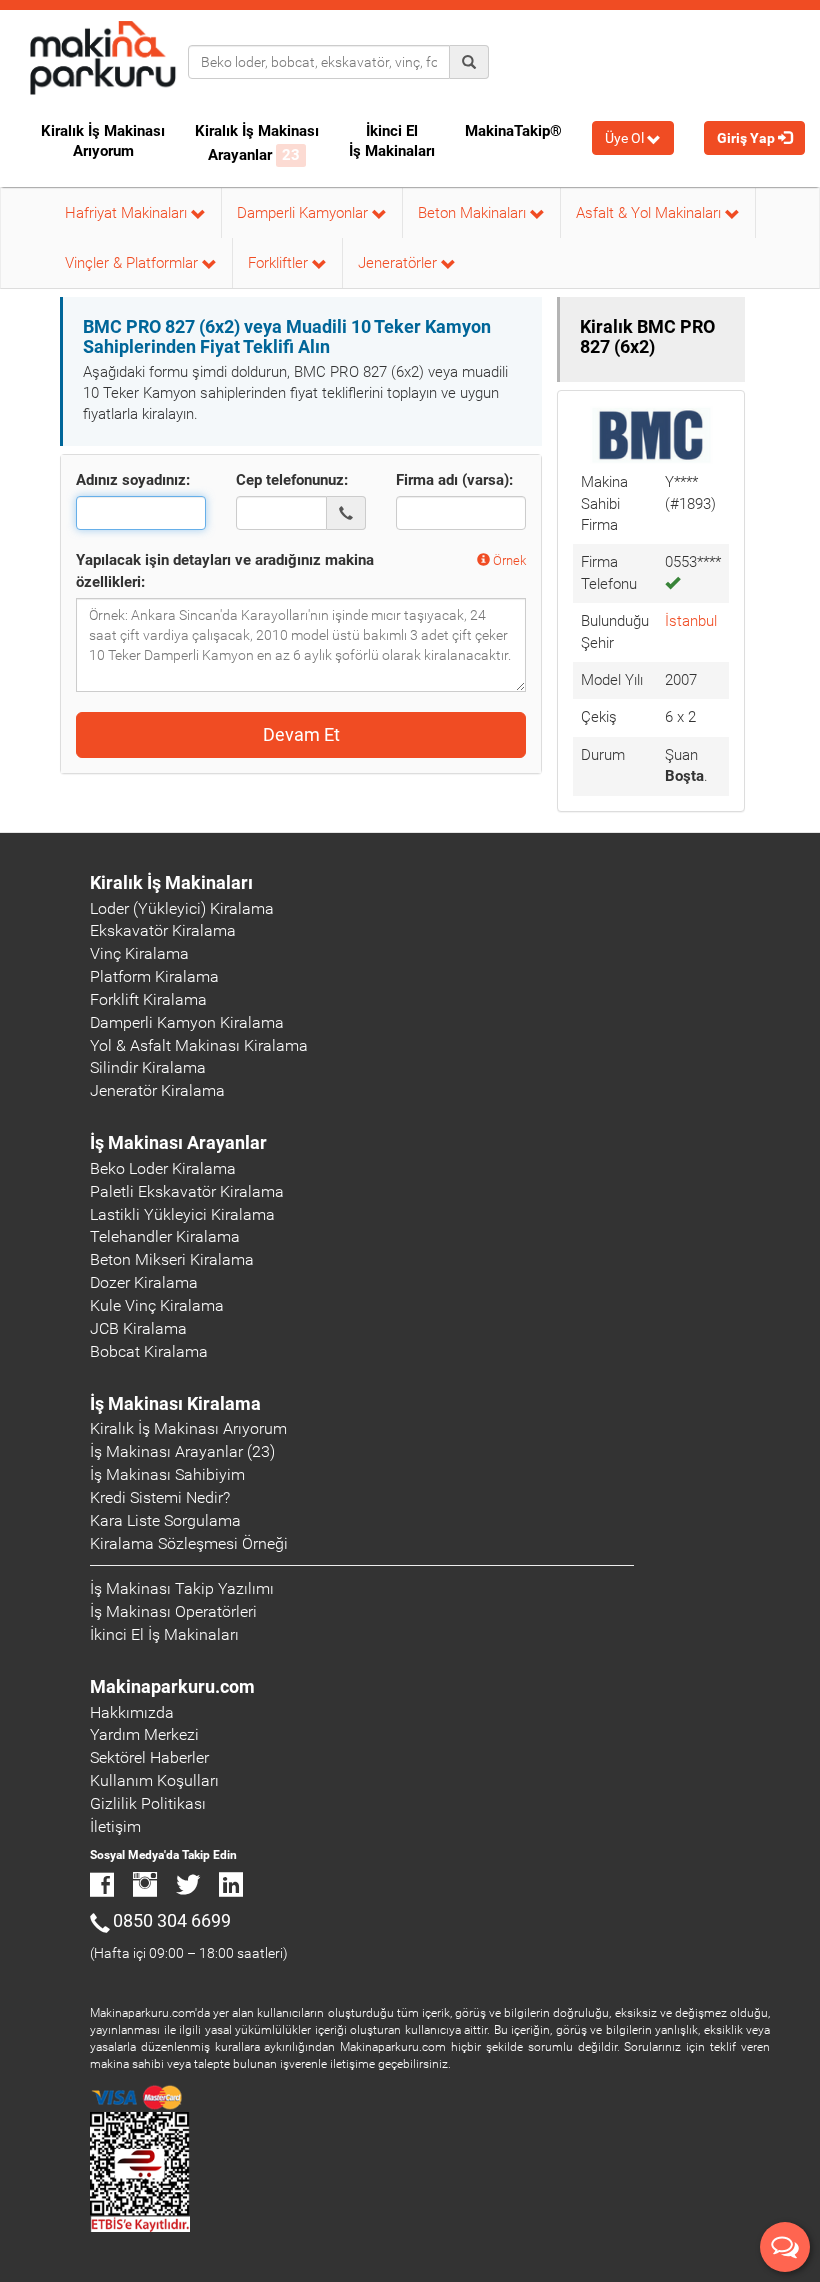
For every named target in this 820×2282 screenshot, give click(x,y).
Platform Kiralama (154, 976)
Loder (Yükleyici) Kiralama (182, 908)
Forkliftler (280, 263)
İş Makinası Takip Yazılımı (182, 1588)
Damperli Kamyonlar (304, 213)
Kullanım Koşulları (154, 1780)
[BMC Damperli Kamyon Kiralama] (651, 434)
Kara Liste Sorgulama (165, 1520)
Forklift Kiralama (148, 999)
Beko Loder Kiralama (163, 1168)
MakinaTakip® (513, 131)
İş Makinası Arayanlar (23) (182, 1451)
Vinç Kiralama (139, 953)
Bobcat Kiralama (149, 1351)
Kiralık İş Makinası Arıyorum (103, 141)
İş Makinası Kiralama (175, 1403)
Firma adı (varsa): (454, 480)
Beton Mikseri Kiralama (172, 1259)
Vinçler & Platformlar (133, 263)
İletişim (115, 1826)
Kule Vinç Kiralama (157, 1305)
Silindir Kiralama (148, 1067)
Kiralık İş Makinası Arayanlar (257, 143)
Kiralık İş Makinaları (171, 882)
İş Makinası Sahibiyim (167, 1474)
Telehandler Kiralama (165, 1236)
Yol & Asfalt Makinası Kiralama (199, 1045)
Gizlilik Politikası (148, 1803)
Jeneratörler (399, 263)
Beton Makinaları (474, 213)
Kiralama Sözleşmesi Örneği (189, 1543)
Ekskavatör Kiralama (163, 930)
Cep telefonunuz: (292, 480)
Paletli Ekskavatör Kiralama (187, 1191)
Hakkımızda (132, 1712)
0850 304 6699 (172, 1920)
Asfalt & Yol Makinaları (650, 213)
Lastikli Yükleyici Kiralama (182, 1214)
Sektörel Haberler (149, 1757)
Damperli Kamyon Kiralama (187, 1022)
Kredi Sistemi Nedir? (160, 1497)
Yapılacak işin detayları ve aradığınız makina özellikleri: (225, 570)
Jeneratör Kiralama (157, 1090)
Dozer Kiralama (144, 1282)
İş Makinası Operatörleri (173, 1611)
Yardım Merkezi (144, 1734)
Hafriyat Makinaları (128, 213)
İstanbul (691, 621)
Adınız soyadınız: (133, 480)
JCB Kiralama (138, 1328)
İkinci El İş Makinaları (392, 141)
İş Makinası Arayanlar (178, 1142)
